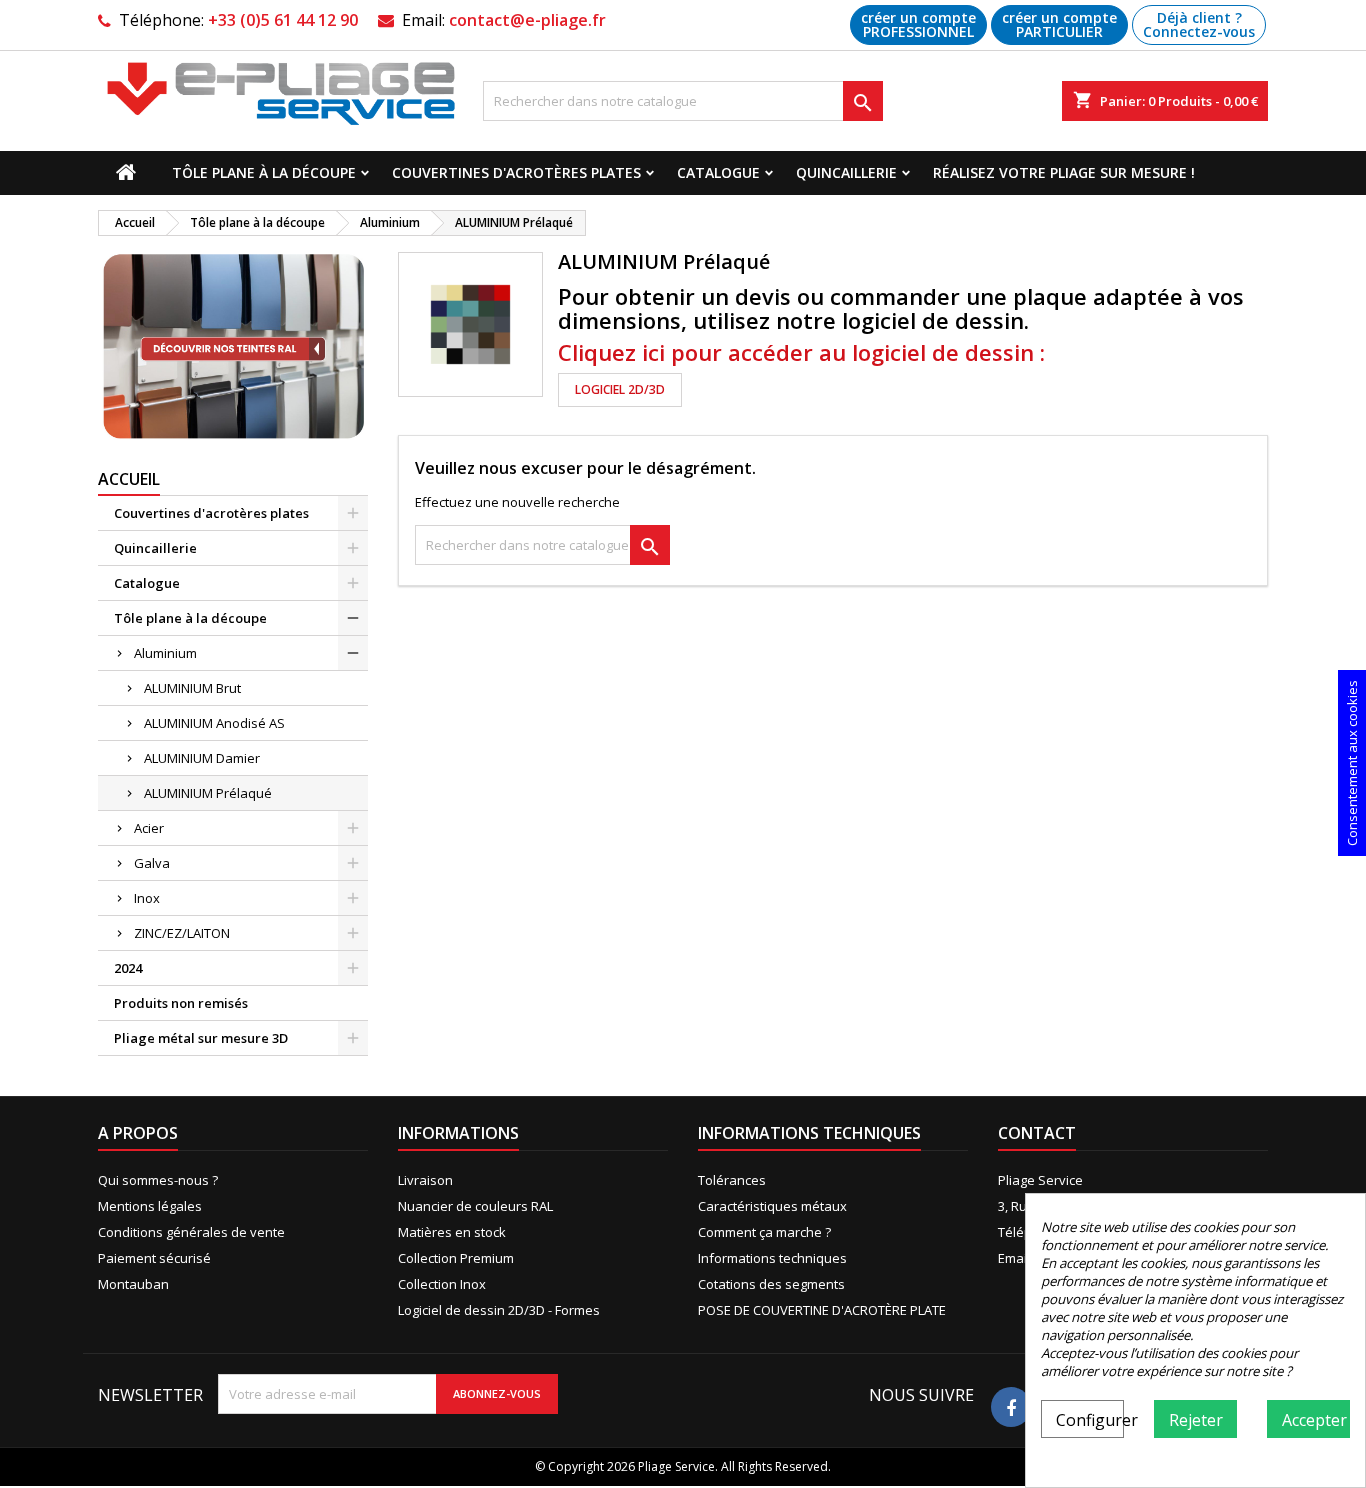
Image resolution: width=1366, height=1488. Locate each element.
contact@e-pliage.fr (527, 20)
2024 (128, 968)
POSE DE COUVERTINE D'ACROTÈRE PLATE (822, 1310)
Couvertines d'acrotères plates (516, 172)
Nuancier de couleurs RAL (475, 1206)
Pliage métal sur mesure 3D (201, 1038)
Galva (152, 863)
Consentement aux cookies (1352, 763)
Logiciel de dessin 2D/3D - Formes (499, 1310)
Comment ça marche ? (764, 1232)
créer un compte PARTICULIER (1059, 24)
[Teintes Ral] (233, 347)
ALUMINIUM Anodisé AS (214, 723)
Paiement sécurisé (154, 1258)
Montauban (133, 1284)
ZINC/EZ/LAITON (182, 933)
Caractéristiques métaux (772, 1206)
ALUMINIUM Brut (192, 688)
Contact (1037, 1133)
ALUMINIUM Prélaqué (208, 793)
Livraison (425, 1180)
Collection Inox (442, 1284)
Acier (149, 828)
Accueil (129, 479)
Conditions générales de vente (191, 1232)
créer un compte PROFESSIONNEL (918, 24)
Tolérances (732, 1180)
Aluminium (165, 653)
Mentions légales (150, 1206)
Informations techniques (772, 1258)
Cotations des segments (771, 1284)
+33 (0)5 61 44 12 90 (283, 20)
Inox (147, 898)
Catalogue (718, 172)
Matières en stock (452, 1232)
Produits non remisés (181, 1003)
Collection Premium (456, 1258)
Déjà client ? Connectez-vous (1199, 24)
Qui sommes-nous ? (158, 1180)
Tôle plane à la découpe (264, 172)
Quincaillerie (846, 172)
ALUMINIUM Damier (202, 758)
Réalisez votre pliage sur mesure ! (1064, 172)
